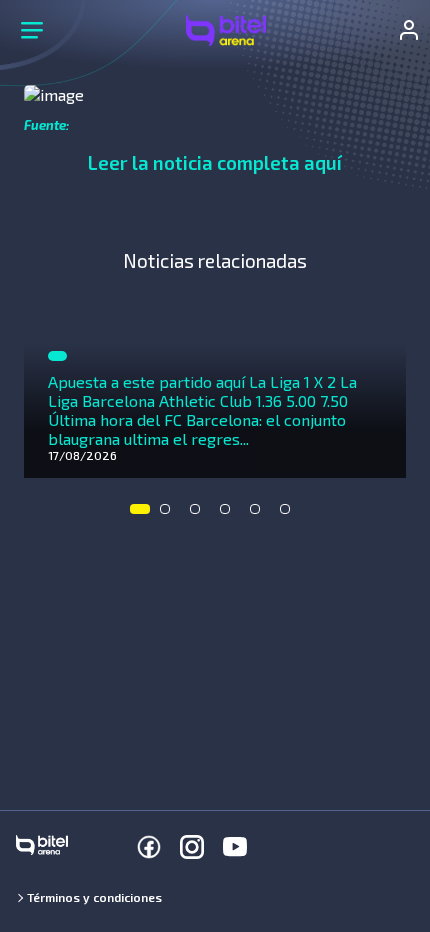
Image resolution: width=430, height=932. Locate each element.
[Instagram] (192, 847)
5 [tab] (260, 514)
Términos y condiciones (94, 897)
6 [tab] (290, 514)
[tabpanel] (215, 383)
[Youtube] (235, 847)
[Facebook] (149, 847)
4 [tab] (230, 514)
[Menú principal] (32, 30)
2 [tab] (170, 514)
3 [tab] (200, 514)
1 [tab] (140, 514)
